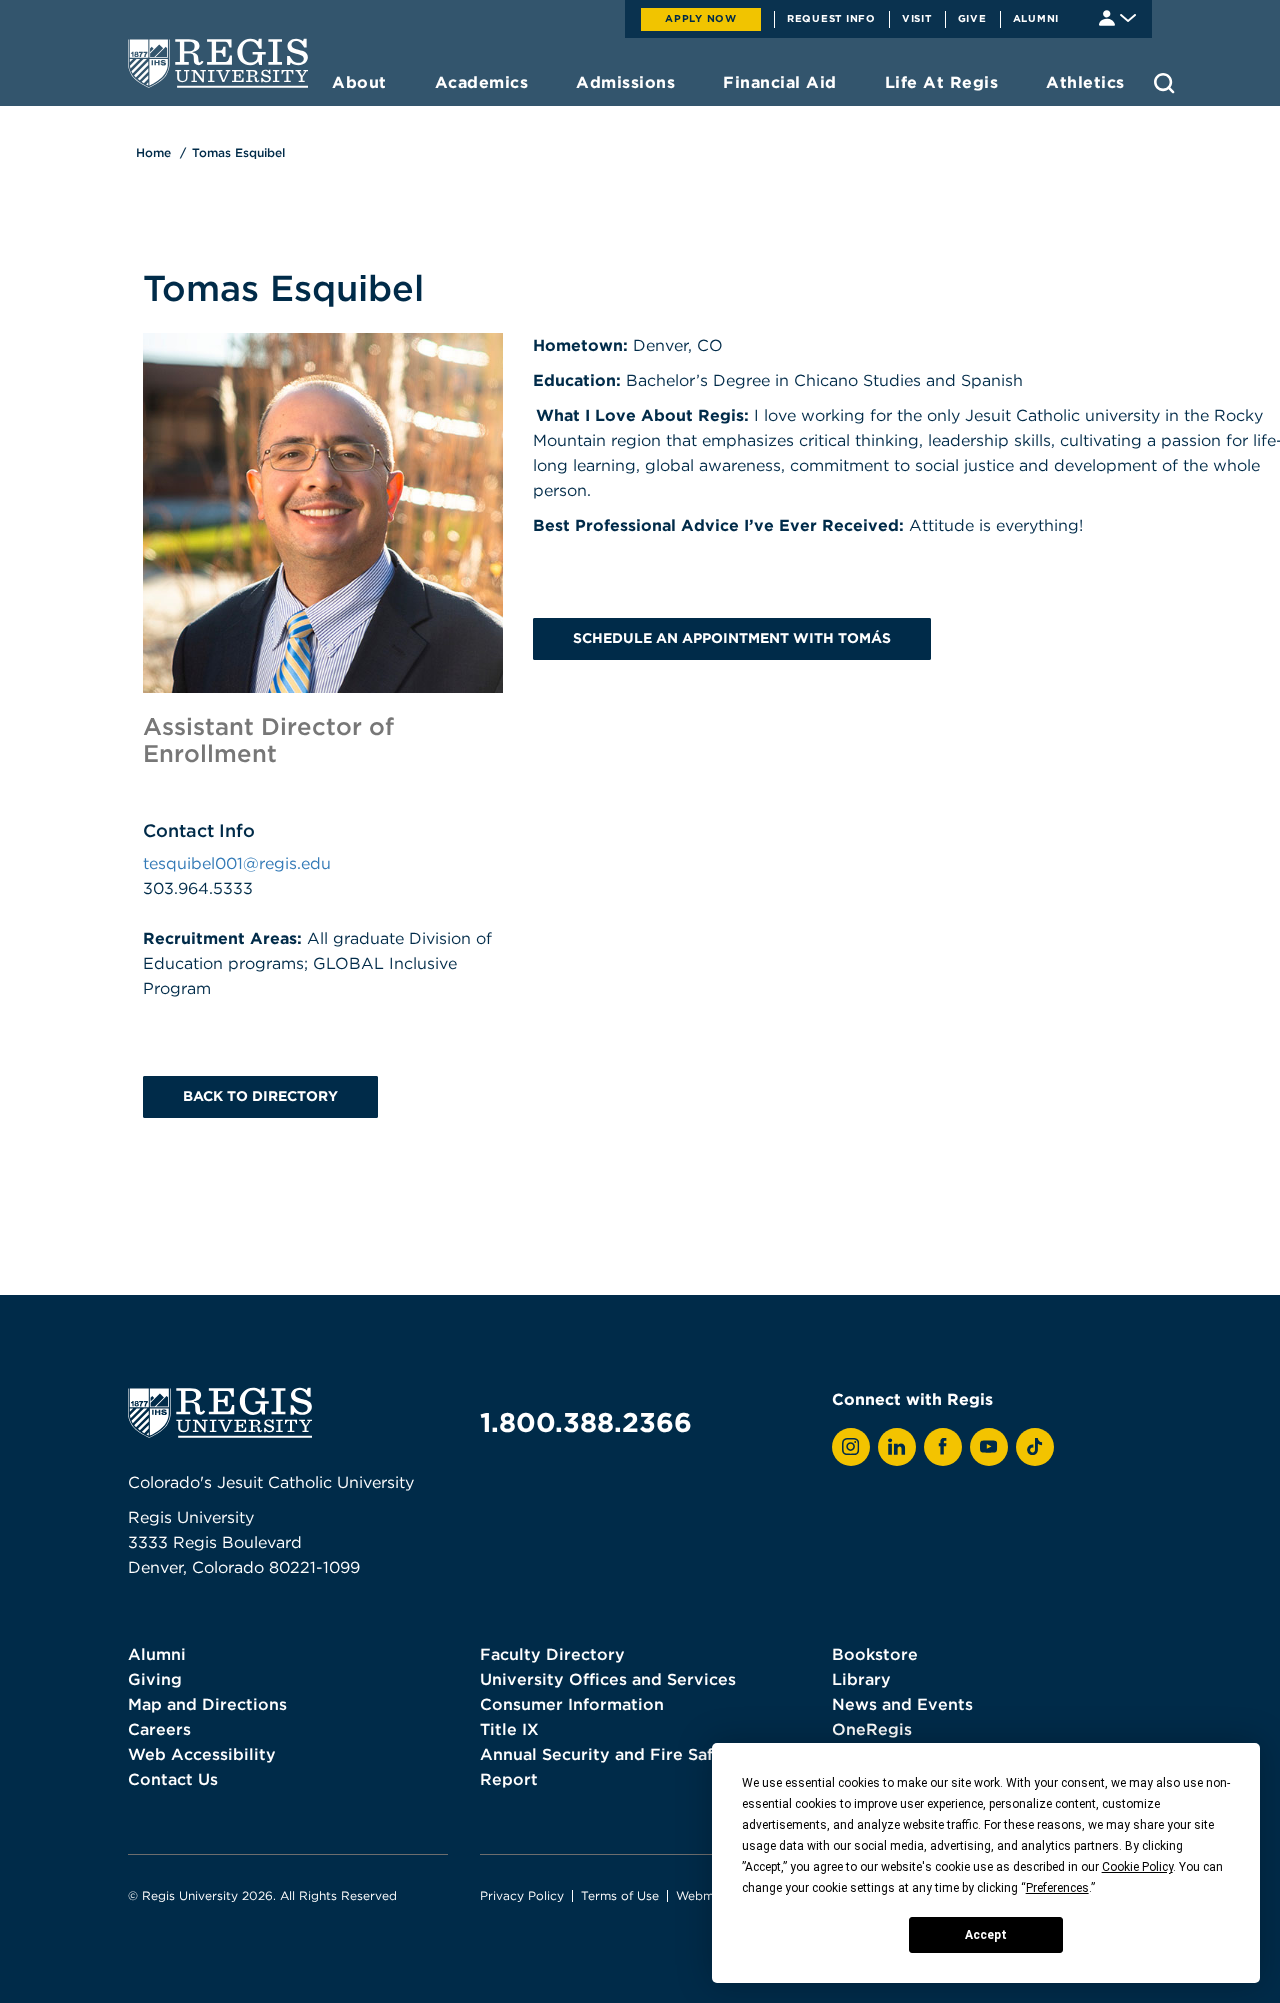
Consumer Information (572, 1704)
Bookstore (875, 1654)
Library (861, 1679)
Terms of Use (620, 1895)
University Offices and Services (608, 1679)
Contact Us (173, 1779)
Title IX (509, 1729)
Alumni (1036, 18)
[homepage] (218, 63)
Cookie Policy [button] (1137, 1867)
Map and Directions (207, 1704)
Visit (917, 18)
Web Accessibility (202, 1754)
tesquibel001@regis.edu (237, 863)
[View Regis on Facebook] (943, 1447)
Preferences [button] (1057, 1888)
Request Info (831, 18)
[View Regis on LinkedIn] (897, 1447)
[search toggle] (1165, 83)
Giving (155, 1679)
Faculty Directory (552, 1654)
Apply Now (701, 18)
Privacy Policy (522, 1895)
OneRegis (872, 1729)
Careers (159, 1729)
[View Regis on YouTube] (989, 1447)
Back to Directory (260, 1096)
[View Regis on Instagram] (851, 1447)
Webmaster (710, 1895)
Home (153, 152)
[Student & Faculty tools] (1117, 16)
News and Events (902, 1704)
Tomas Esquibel (238, 152)
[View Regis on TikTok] (1035, 1447)
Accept (986, 1935)
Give (972, 18)
